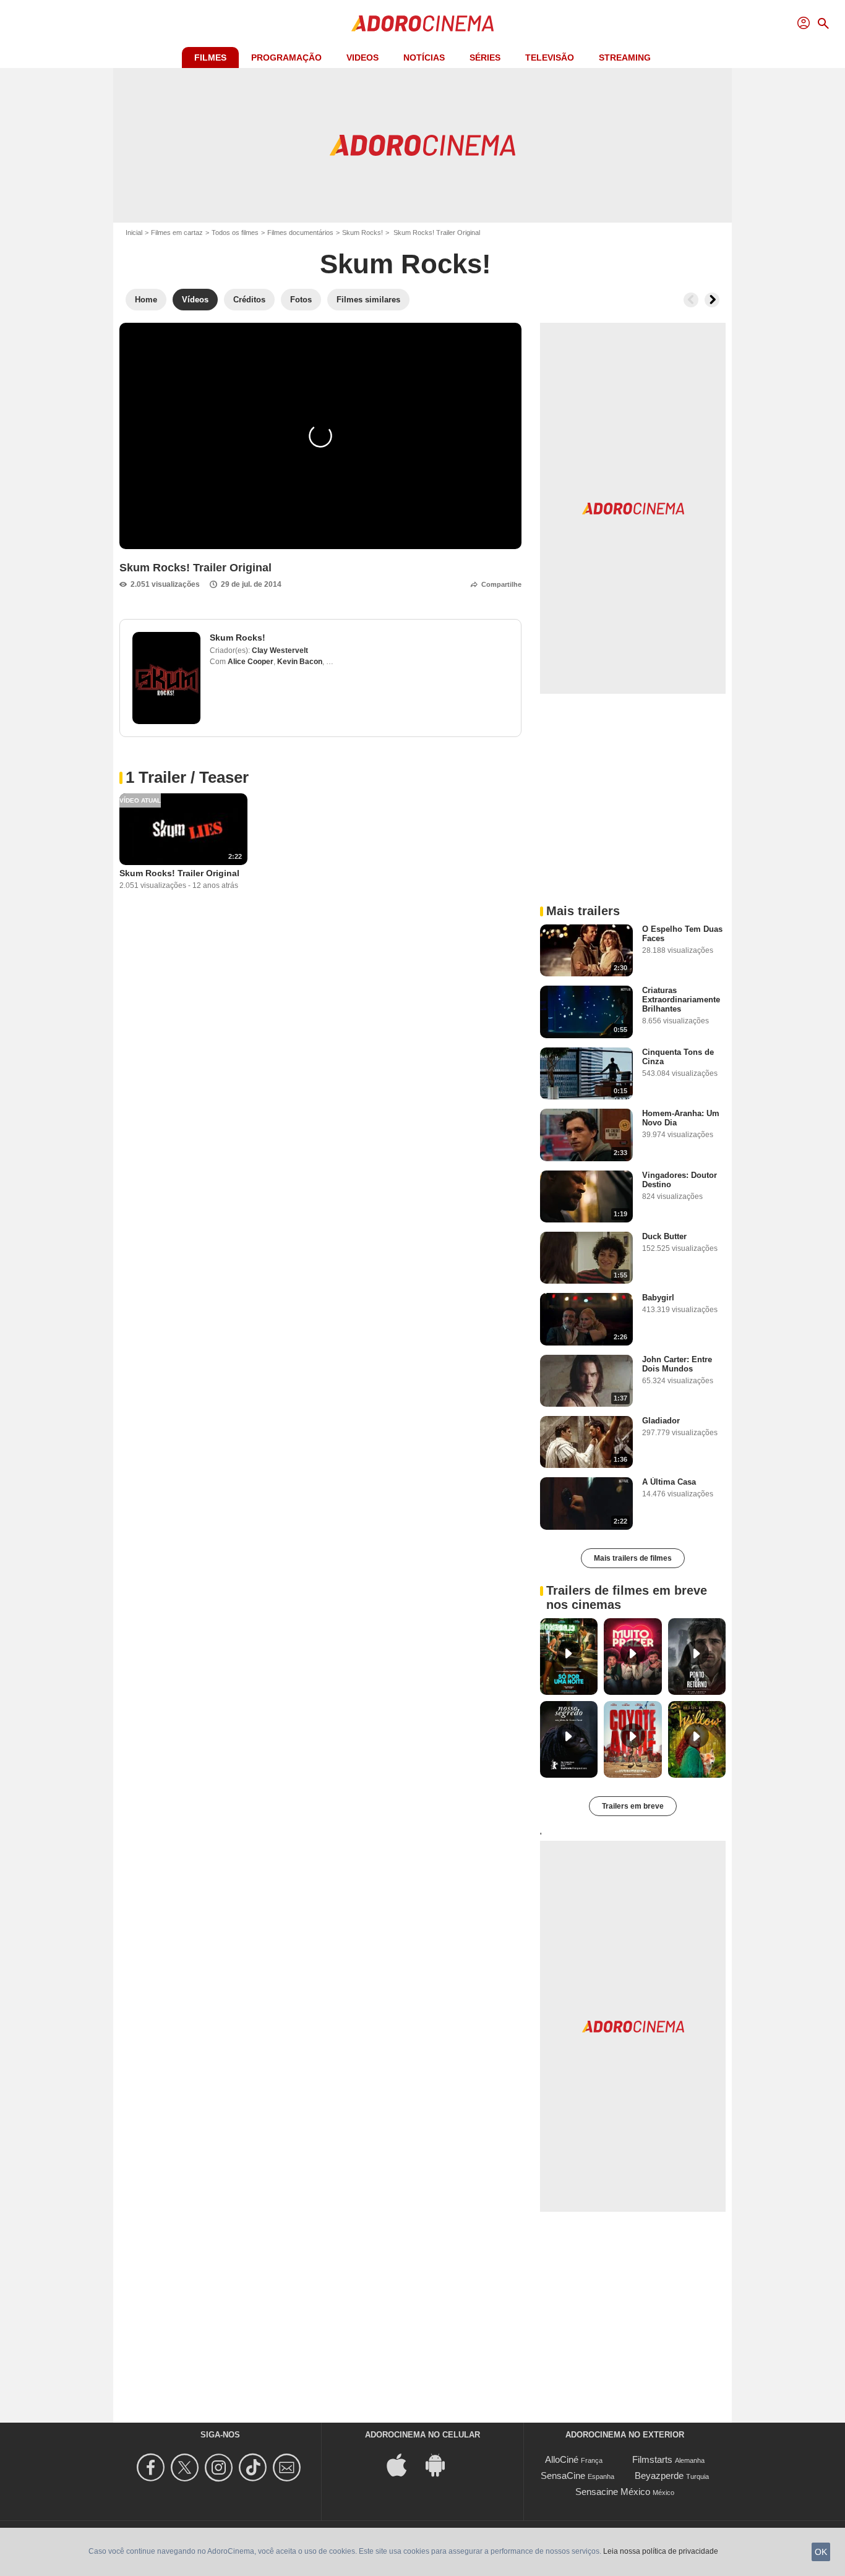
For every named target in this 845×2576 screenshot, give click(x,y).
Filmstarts (652, 2459)
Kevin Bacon (300, 662)
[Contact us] (289, 2467)
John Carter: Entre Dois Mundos (677, 1364)
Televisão (550, 58)
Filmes (210, 58)
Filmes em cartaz (177, 232)
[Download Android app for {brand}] (442, 2464)
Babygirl (658, 1298)
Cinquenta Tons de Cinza (678, 1057)
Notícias (424, 58)
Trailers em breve (633, 1806)
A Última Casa (669, 1482)
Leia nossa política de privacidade (661, 2551)
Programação (286, 58)
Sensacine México (613, 2492)
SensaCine (563, 2476)
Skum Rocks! (362, 232)
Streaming (625, 58)
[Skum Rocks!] (166, 678)
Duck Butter (664, 1236)
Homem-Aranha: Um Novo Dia (681, 1118)
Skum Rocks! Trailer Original (179, 873)
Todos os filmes (235, 232)
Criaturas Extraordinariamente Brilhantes (681, 1000)
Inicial (134, 232)
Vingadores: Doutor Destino (680, 1180)
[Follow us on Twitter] (187, 2467)
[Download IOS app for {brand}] (403, 2464)
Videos (362, 58)
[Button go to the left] (691, 300)
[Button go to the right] (712, 300)
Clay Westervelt (280, 650)
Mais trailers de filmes (633, 1558)
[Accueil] (422, 23)
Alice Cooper (251, 662)
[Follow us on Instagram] (221, 2467)
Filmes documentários (300, 232)
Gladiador (661, 1421)
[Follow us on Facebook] (152, 2467)
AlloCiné (562, 2459)
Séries (485, 58)
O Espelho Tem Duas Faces (682, 934)
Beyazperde (659, 2476)
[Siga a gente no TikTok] (255, 2467)
